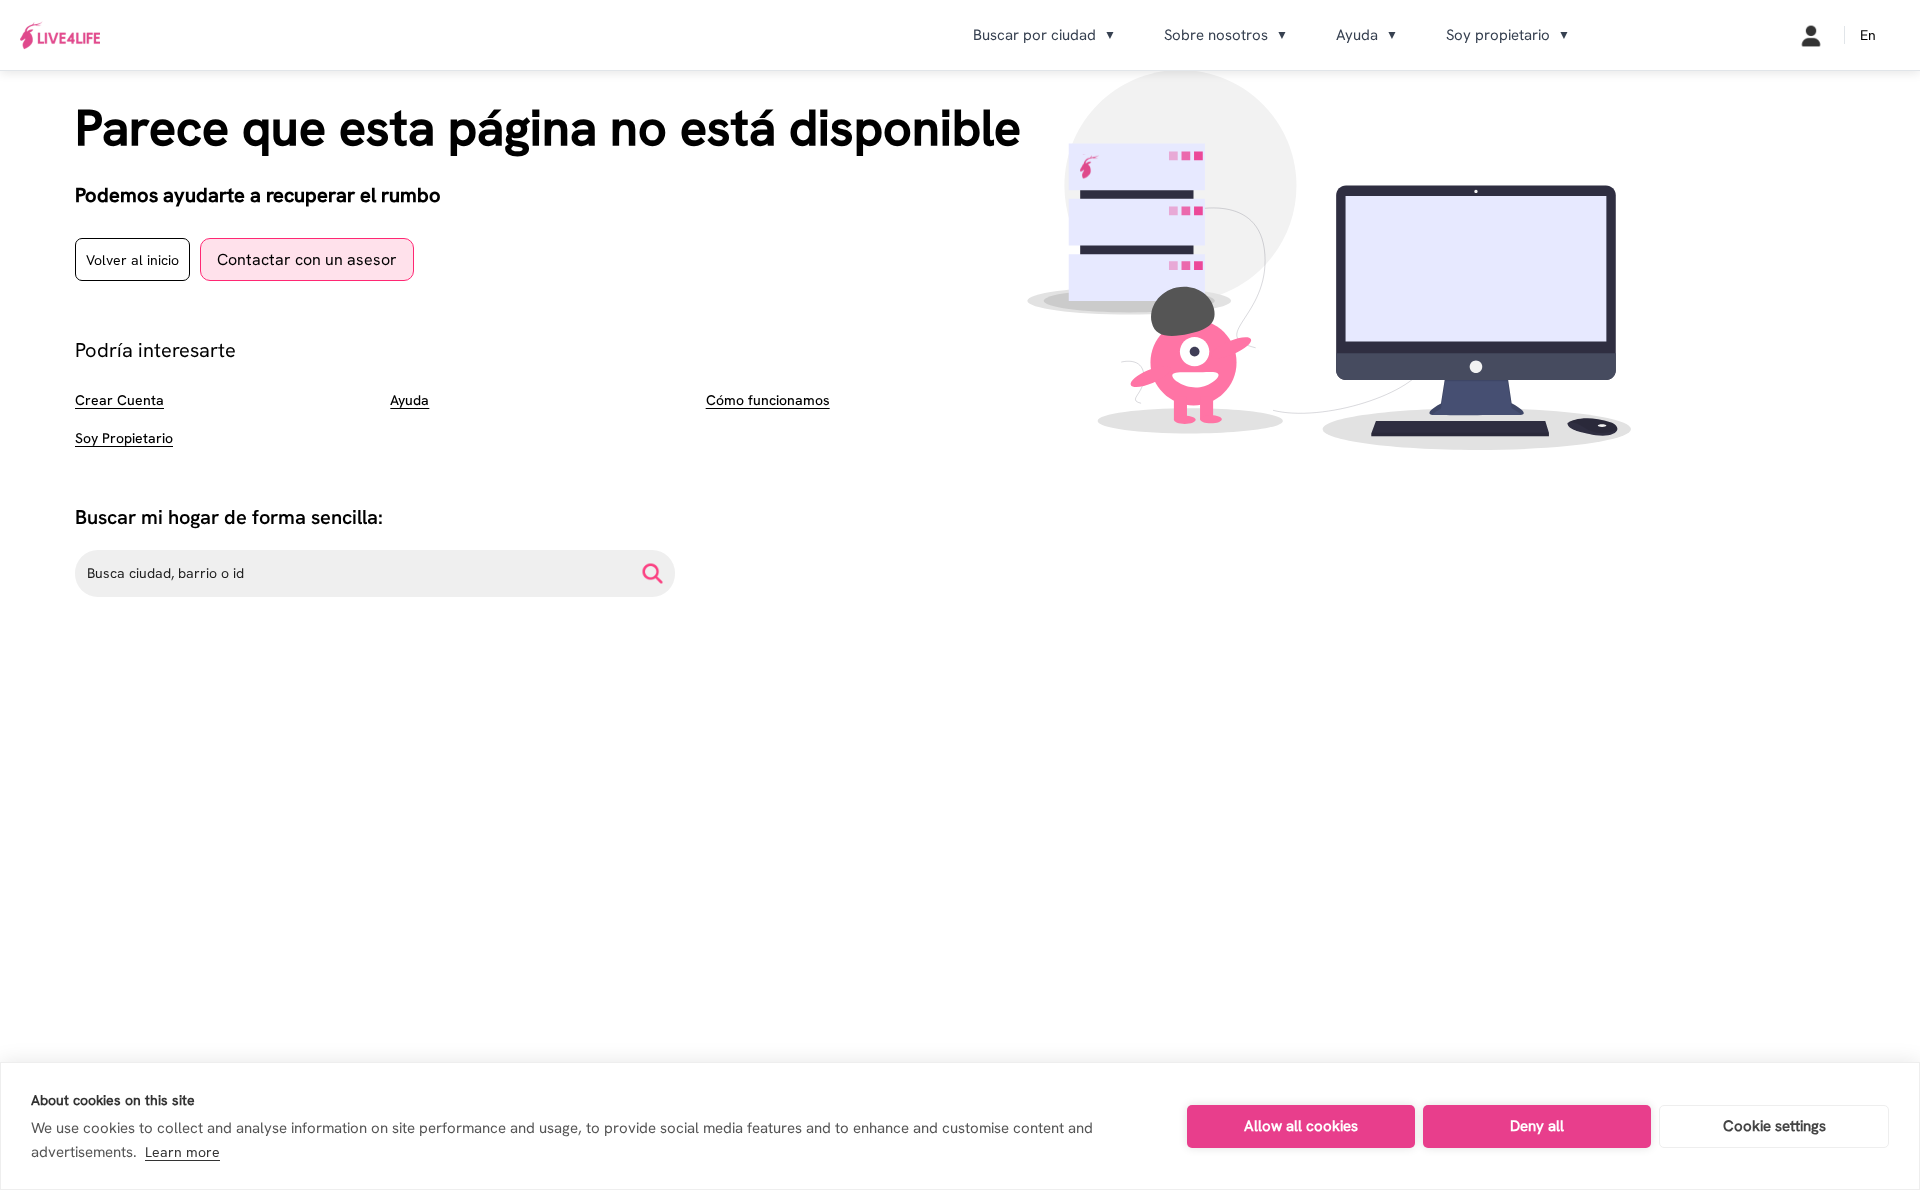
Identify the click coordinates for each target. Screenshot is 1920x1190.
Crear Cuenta (119, 400)
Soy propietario (1508, 35)
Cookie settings (1774, 1126)
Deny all (1537, 1126)
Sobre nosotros (1226, 35)
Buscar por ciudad (1044, 35)
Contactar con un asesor (307, 259)
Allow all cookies (1301, 1126)
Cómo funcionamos (768, 400)
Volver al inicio (132, 260)
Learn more (182, 1152)
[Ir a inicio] (60, 35)
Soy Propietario (124, 438)
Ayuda (1367, 35)
